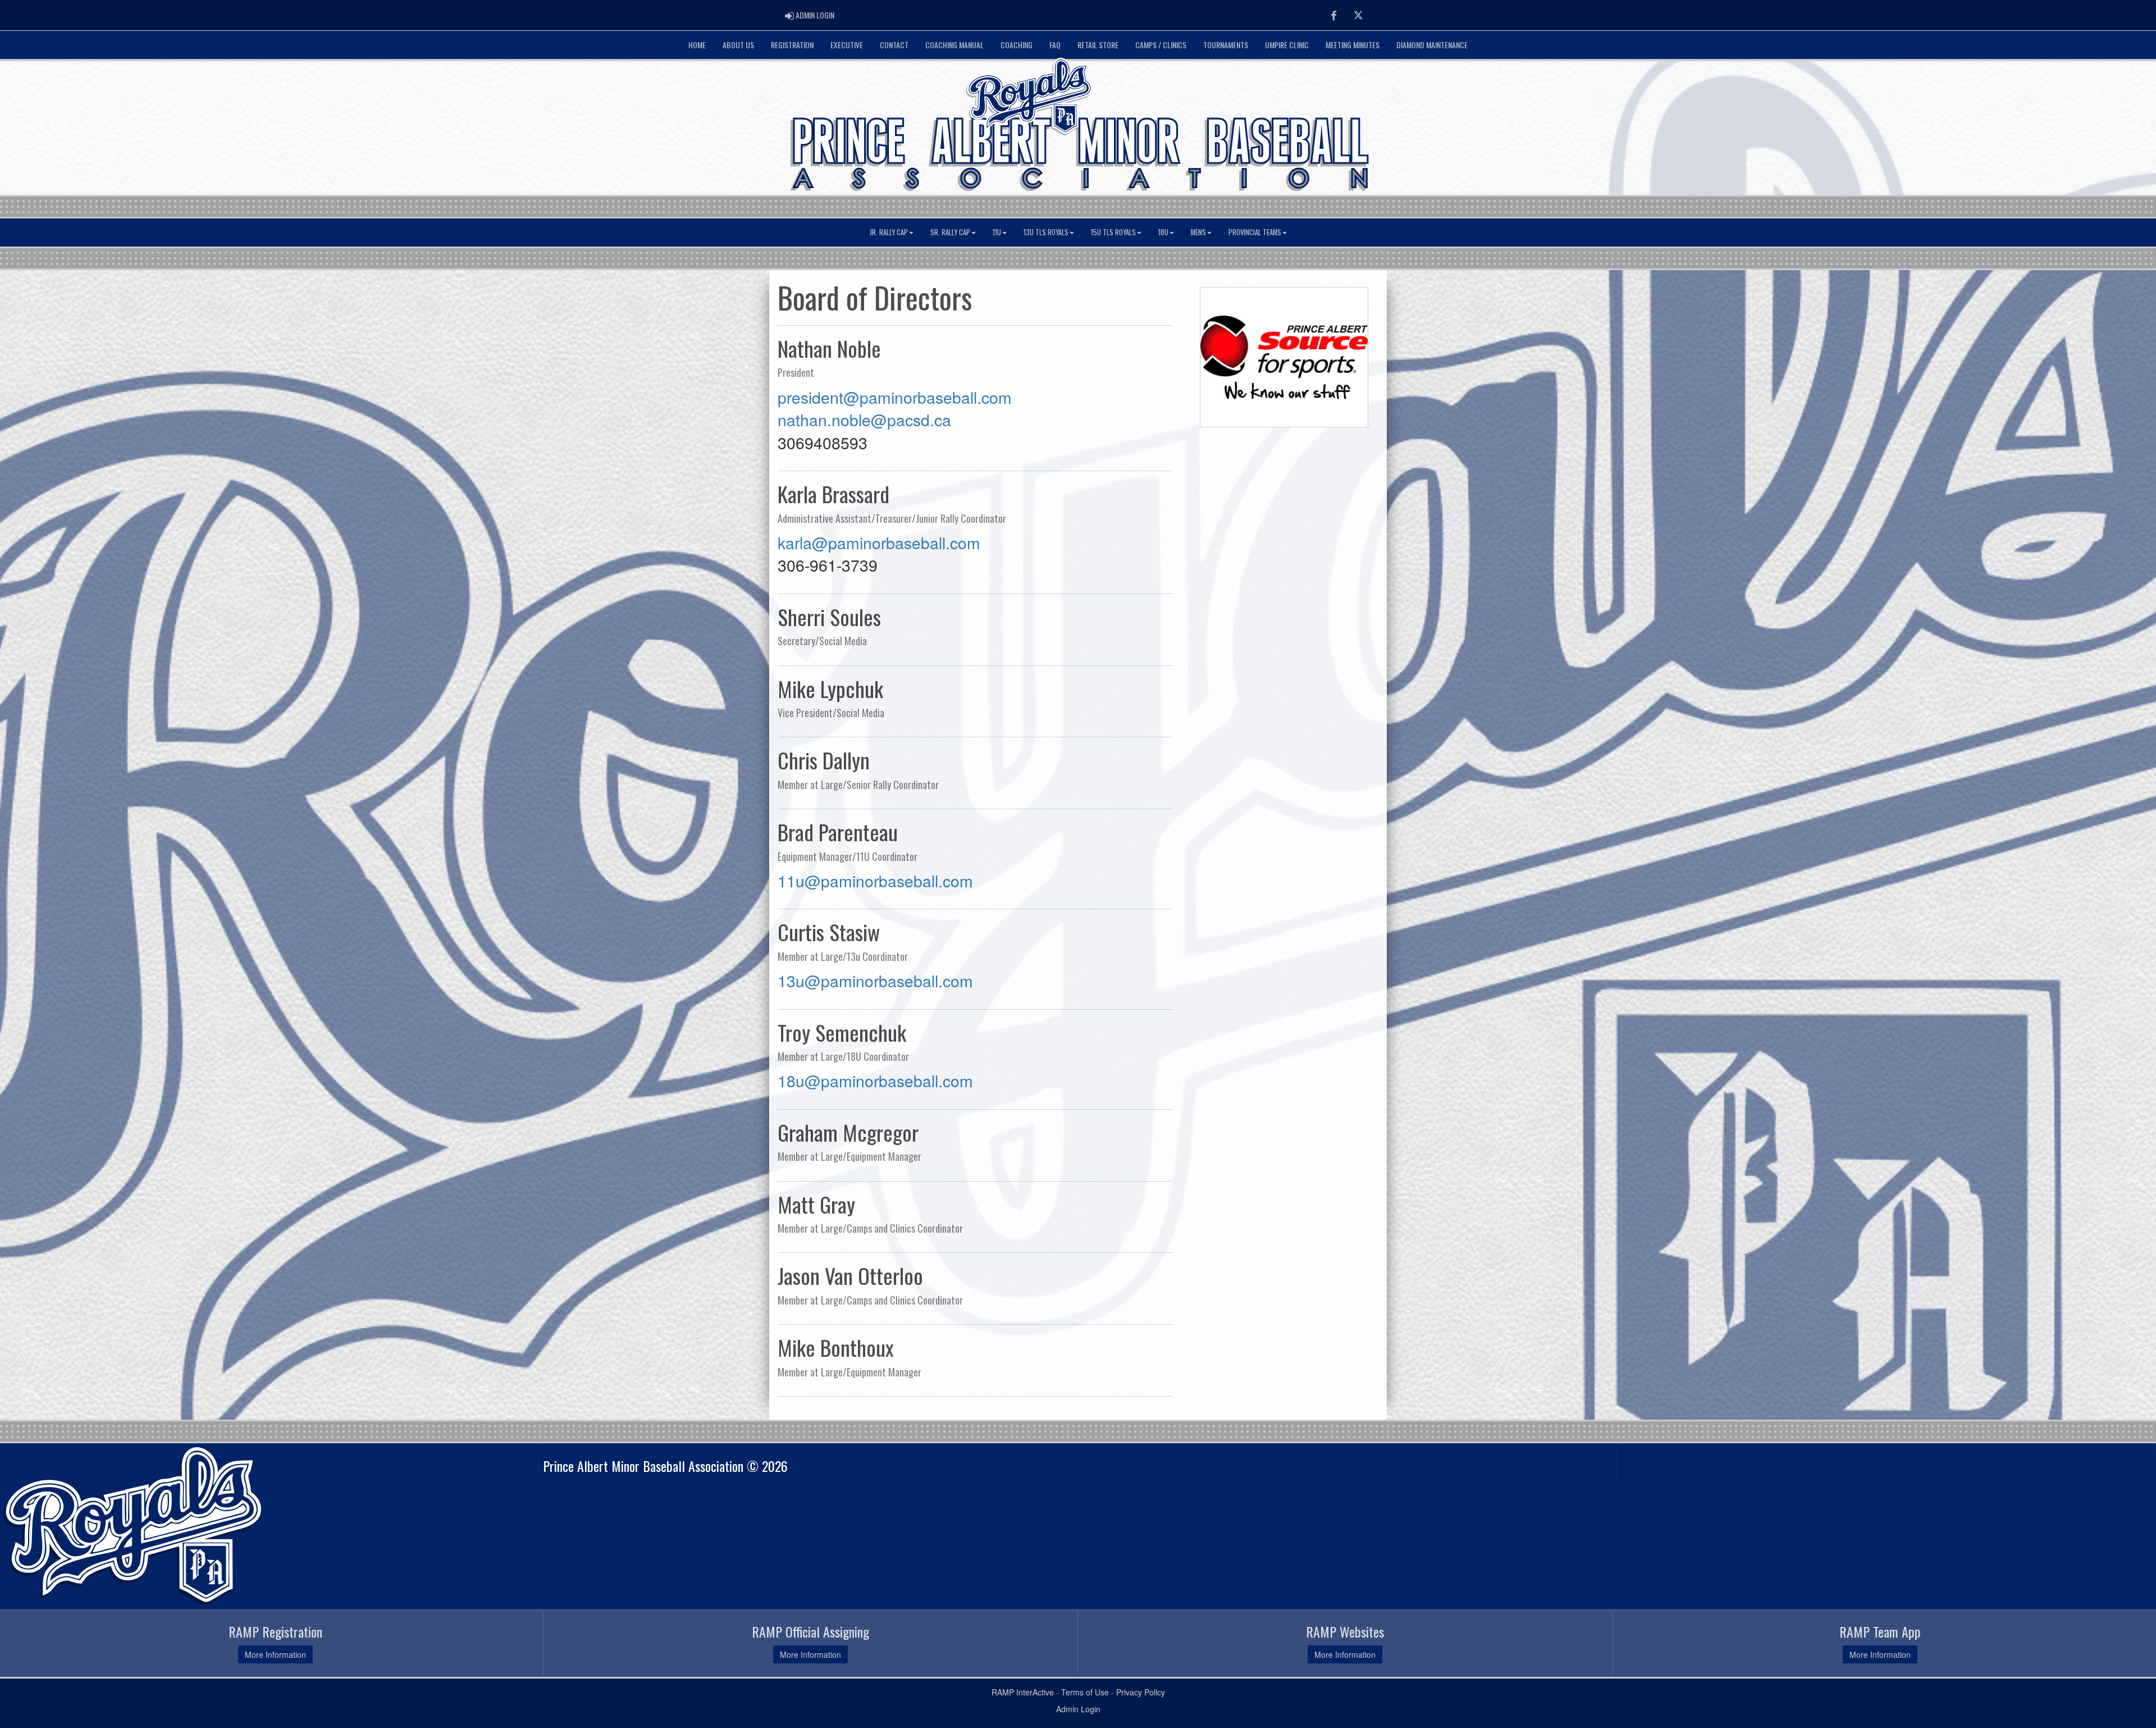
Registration (792, 45)
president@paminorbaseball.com (895, 397)
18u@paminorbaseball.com (875, 1080)
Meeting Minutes (1353, 45)
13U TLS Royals (1046, 232)
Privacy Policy (1141, 1692)
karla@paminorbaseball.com (879, 542)
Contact (894, 45)
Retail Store (1098, 45)
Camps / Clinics (1161, 45)
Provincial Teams (1255, 232)
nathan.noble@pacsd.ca (864, 419)
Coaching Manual (954, 45)
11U (997, 232)
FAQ (1055, 45)
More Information (275, 1654)
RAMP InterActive (1023, 1692)
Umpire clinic (1287, 45)
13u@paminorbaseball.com (875, 980)
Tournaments (1226, 45)
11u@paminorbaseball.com (875, 880)
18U (1163, 232)
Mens (1198, 232)
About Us (738, 45)
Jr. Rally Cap (889, 232)
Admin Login (1078, 1709)
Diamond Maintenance (1432, 45)
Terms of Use (1085, 1692)
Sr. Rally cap (950, 232)
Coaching (1017, 45)
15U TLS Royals (1113, 232)
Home (697, 45)
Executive (847, 45)
